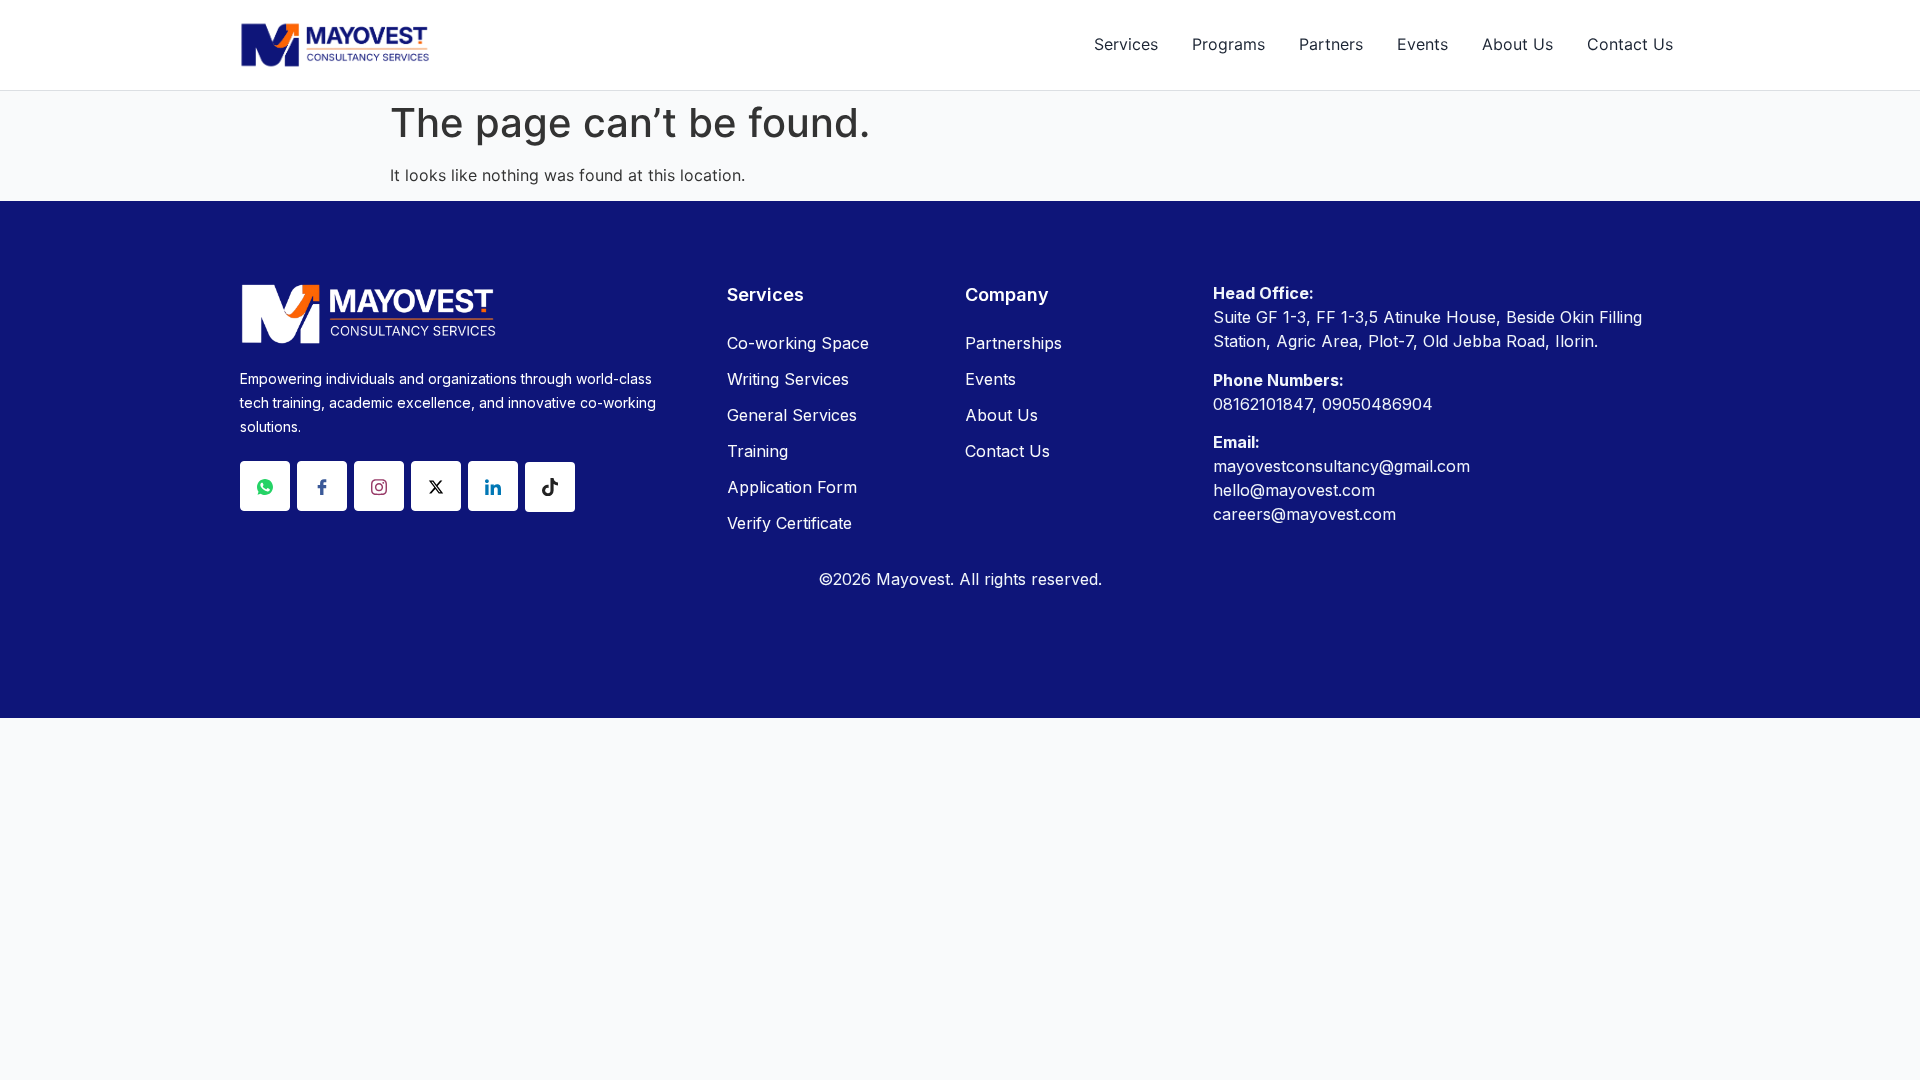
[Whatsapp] (265, 486)
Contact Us (1630, 44)
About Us (1517, 44)
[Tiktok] (550, 487)
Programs (1228, 44)
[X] (436, 486)
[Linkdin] (493, 486)
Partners (1331, 44)
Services (1126, 44)
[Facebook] (322, 486)
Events (1422, 44)
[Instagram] (379, 486)
